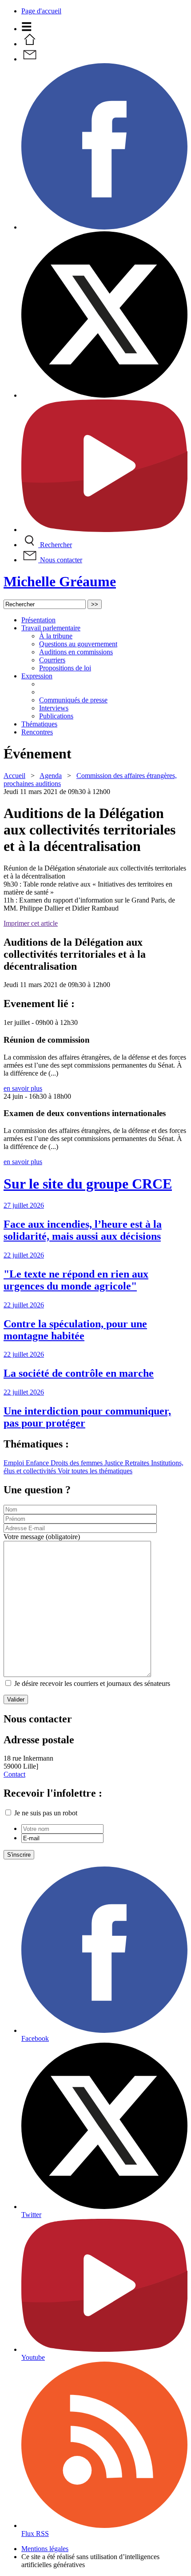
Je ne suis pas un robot (45, 1813)
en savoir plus (23, 1088)
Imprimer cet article (31, 923)
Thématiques (39, 724)
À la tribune (56, 636)
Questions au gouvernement (78, 644)
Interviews (54, 708)
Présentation (38, 620)
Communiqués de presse (73, 700)
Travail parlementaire (51, 628)
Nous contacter (60, 560)
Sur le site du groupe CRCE (88, 1184)
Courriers (52, 660)
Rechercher (55, 545)
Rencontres (37, 732)
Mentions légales (45, 2549)
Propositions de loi (65, 668)
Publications (56, 716)
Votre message (42, 1537)
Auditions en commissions (76, 652)
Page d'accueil (41, 11)
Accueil (14, 776)
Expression (37, 676)
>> (95, 604)
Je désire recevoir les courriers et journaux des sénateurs (92, 1683)
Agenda (51, 776)
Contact (14, 1774)
